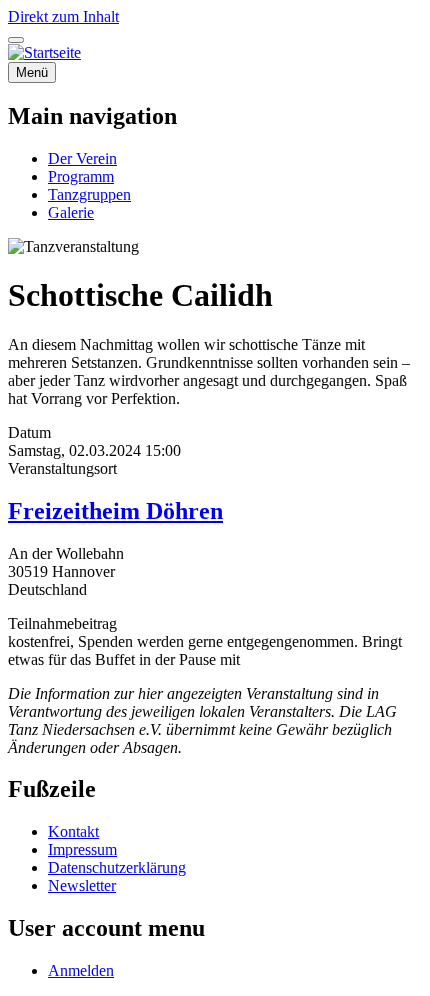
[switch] (16, 40)
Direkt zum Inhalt (63, 16)
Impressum (82, 849)
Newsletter (82, 885)
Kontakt (73, 831)
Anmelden (81, 970)
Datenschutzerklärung (117, 867)
